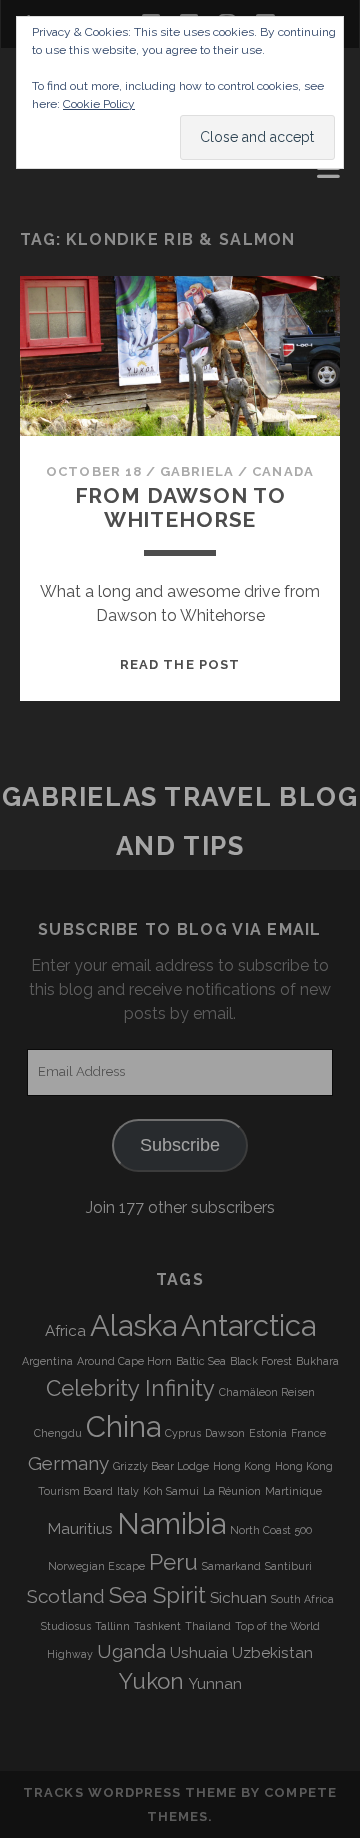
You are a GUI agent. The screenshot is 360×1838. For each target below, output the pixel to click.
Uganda (131, 1651)
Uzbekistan (272, 1653)
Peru (173, 1562)
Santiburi (288, 1566)
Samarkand (231, 1566)
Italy (128, 1491)
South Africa (302, 1599)
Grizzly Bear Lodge (161, 1466)
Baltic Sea (201, 1361)
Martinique (293, 1491)
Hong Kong (242, 1466)
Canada (282, 471)
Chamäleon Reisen (267, 1392)
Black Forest (261, 1361)
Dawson (225, 1433)
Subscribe (180, 1145)
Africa (65, 1331)
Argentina (47, 1361)
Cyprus (183, 1433)
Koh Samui (171, 1491)
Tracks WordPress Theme (130, 1792)
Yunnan (215, 1684)
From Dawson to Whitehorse (180, 507)
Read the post (180, 664)
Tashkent (157, 1626)
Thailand (208, 1626)
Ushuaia (199, 1653)
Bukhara (317, 1361)
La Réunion (232, 1491)
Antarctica (248, 1325)
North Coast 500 (271, 1530)
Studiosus (66, 1626)
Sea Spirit (157, 1595)
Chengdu (58, 1433)
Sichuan (238, 1598)
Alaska (133, 1325)
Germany (68, 1463)
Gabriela (197, 471)
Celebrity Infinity (130, 1388)
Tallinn (112, 1626)
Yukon (151, 1681)
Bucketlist (72, 197)
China (123, 1426)
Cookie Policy (99, 104)
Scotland (66, 1596)
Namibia (171, 1523)
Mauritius (80, 1529)
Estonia (268, 1433)
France (308, 1433)
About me (64, 173)
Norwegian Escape (96, 1566)
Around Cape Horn (124, 1361)
